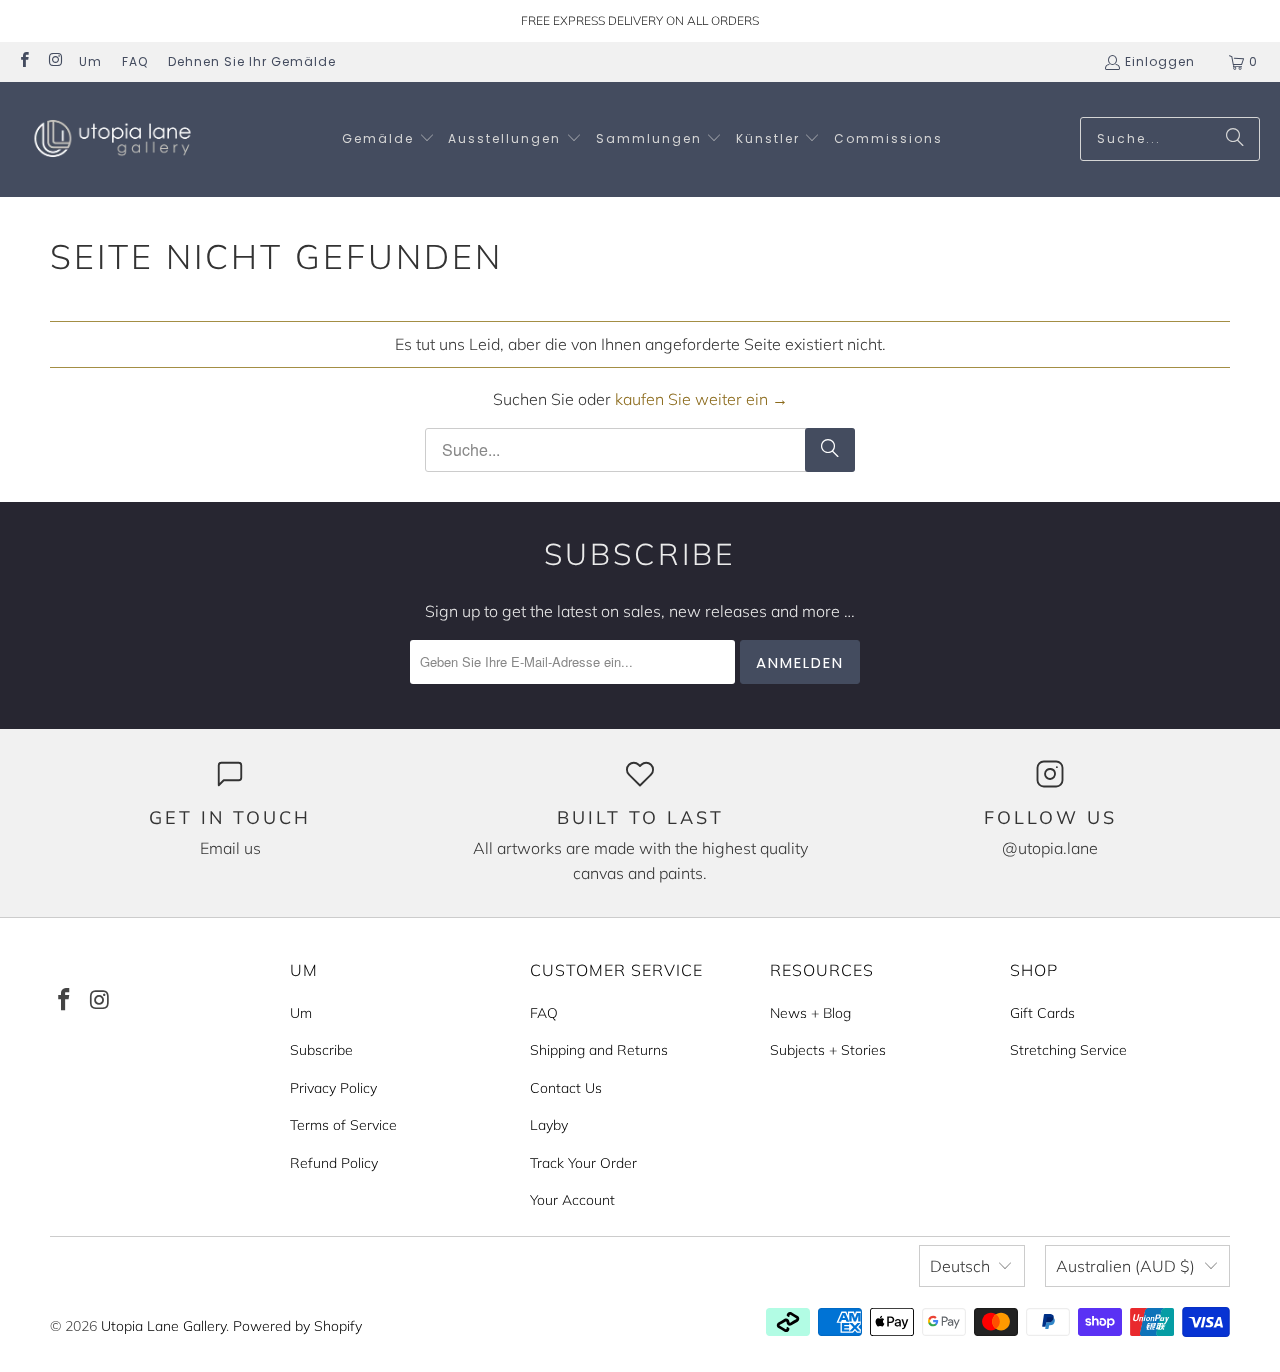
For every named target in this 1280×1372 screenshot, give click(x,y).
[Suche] (1235, 139)
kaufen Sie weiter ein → (701, 399)
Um (90, 61)
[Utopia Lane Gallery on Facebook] (23, 61)
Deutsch (960, 1266)
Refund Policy (334, 1163)
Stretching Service (1068, 1050)
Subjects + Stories (828, 1050)
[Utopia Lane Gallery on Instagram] (54, 61)
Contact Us (566, 1088)
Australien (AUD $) (1125, 1266)
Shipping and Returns (599, 1050)
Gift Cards (1042, 1013)
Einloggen (1160, 61)
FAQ (135, 61)
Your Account (572, 1200)
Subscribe (321, 1050)
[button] (388, 139)
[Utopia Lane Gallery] (112, 139)
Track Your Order (583, 1163)
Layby (549, 1125)
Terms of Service (343, 1125)
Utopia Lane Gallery (163, 1326)
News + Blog (810, 1013)
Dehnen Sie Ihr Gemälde (252, 61)
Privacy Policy (333, 1088)
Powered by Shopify (297, 1326)
